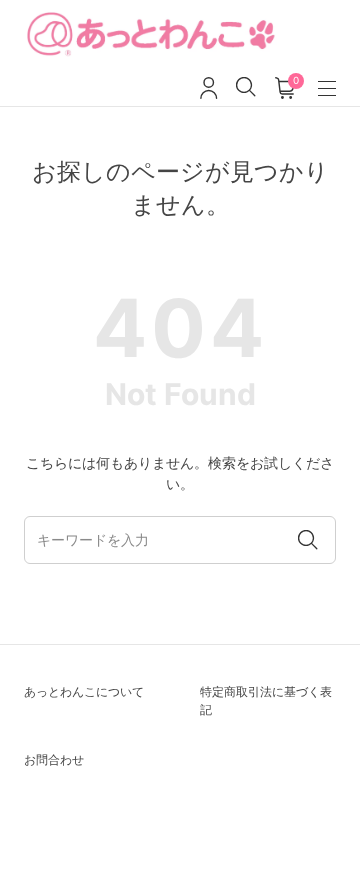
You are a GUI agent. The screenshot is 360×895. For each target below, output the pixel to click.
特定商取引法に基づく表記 (266, 700)
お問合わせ (54, 759)
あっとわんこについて (84, 691)
